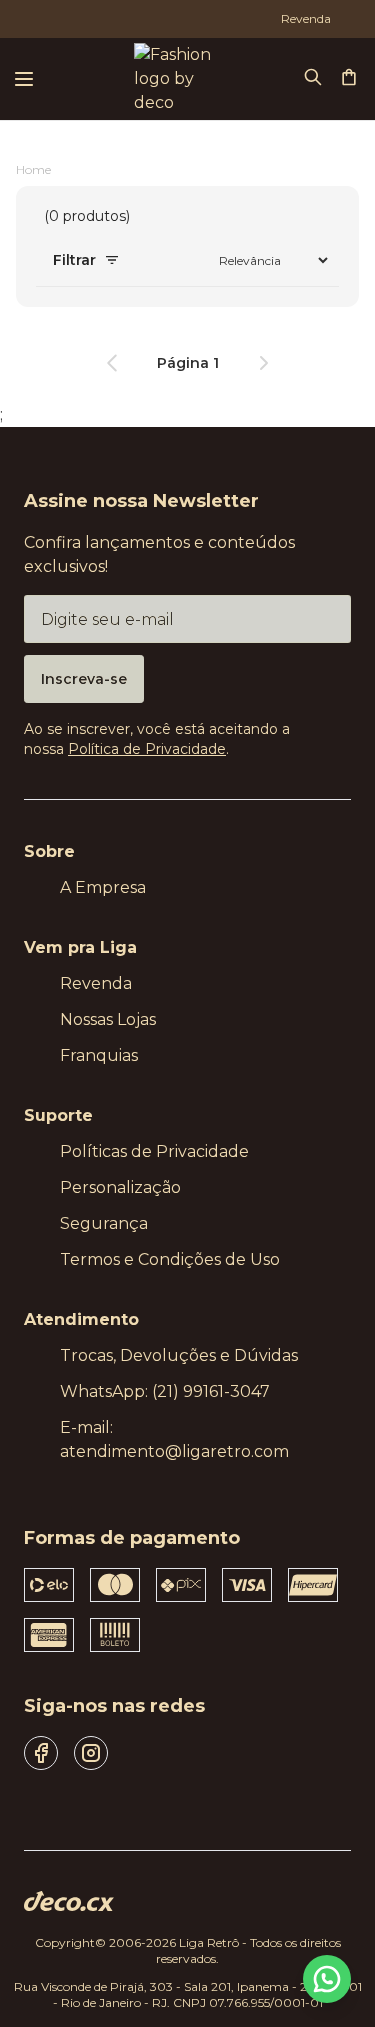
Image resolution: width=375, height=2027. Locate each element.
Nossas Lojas (108, 1019)
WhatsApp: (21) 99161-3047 (165, 1391)
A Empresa (103, 887)
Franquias (99, 1055)
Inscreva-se (84, 679)
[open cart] (351, 79)
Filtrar (74, 260)
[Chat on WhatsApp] (327, 1979)
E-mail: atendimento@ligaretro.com (174, 1439)
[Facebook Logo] (41, 1753)
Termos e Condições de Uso (170, 1259)
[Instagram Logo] (91, 1753)
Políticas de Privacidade (154, 1151)
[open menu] (24, 79)
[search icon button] (315, 79)
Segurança (104, 1223)
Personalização (120, 1187)
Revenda (96, 983)
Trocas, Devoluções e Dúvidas (179, 1355)
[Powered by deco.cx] (69, 1901)
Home (33, 169)
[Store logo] (170, 79)
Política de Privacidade (147, 749)
